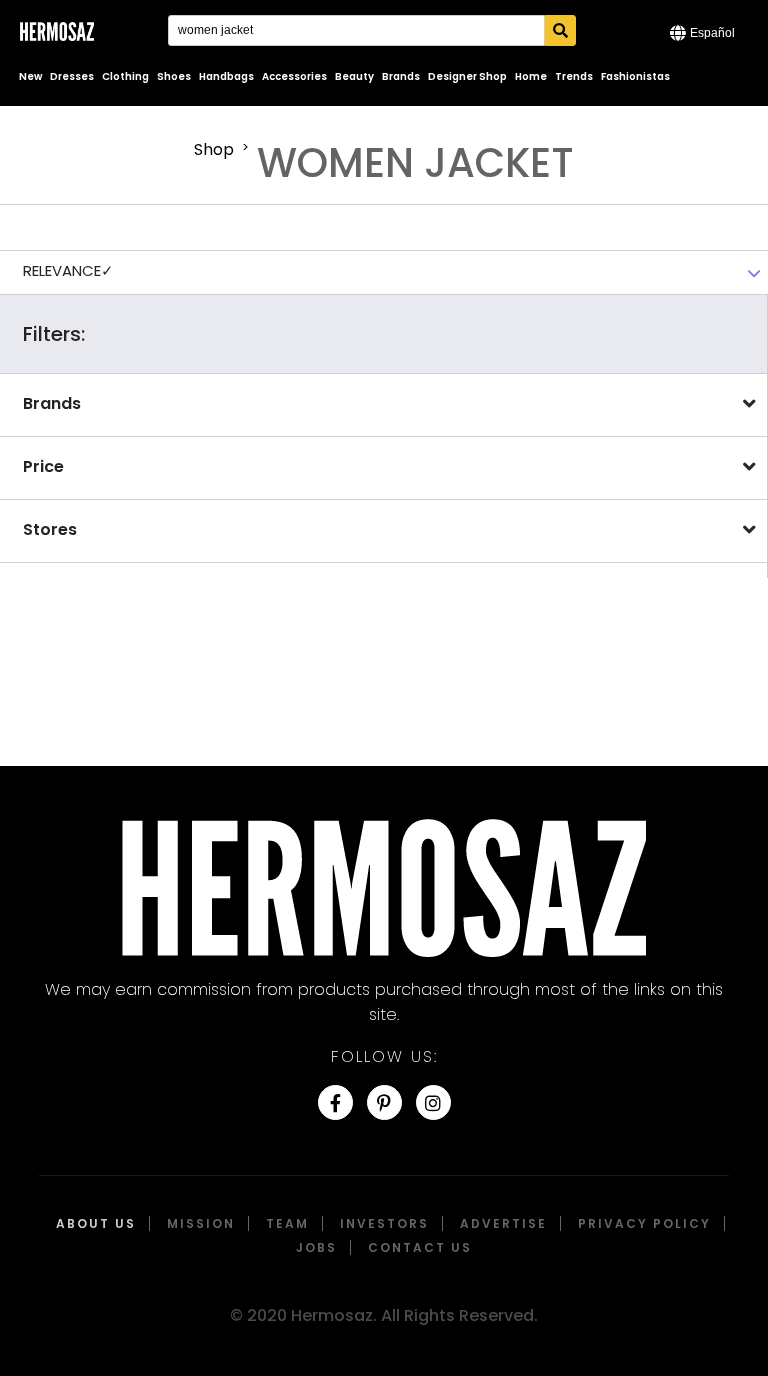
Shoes (174, 76)
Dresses (72, 76)
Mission (201, 1223)
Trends (574, 76)
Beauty (354, 76)
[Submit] (560, 30)
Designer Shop (467, 76)
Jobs (316, 1247)
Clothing (125, 76)
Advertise (503, 1223)
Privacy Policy (644, 1223)
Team (287, 1223)
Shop (214, 149)
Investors (384, 1223)
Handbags (226, 76)
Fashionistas (635, 76)
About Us (96, 1223)
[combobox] (394, 270)
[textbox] (394, 270)
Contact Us (420, 1247)
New (30, 76)
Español (712, 33)
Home (531, 76)
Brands (401, 76)
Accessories (294, 76)
